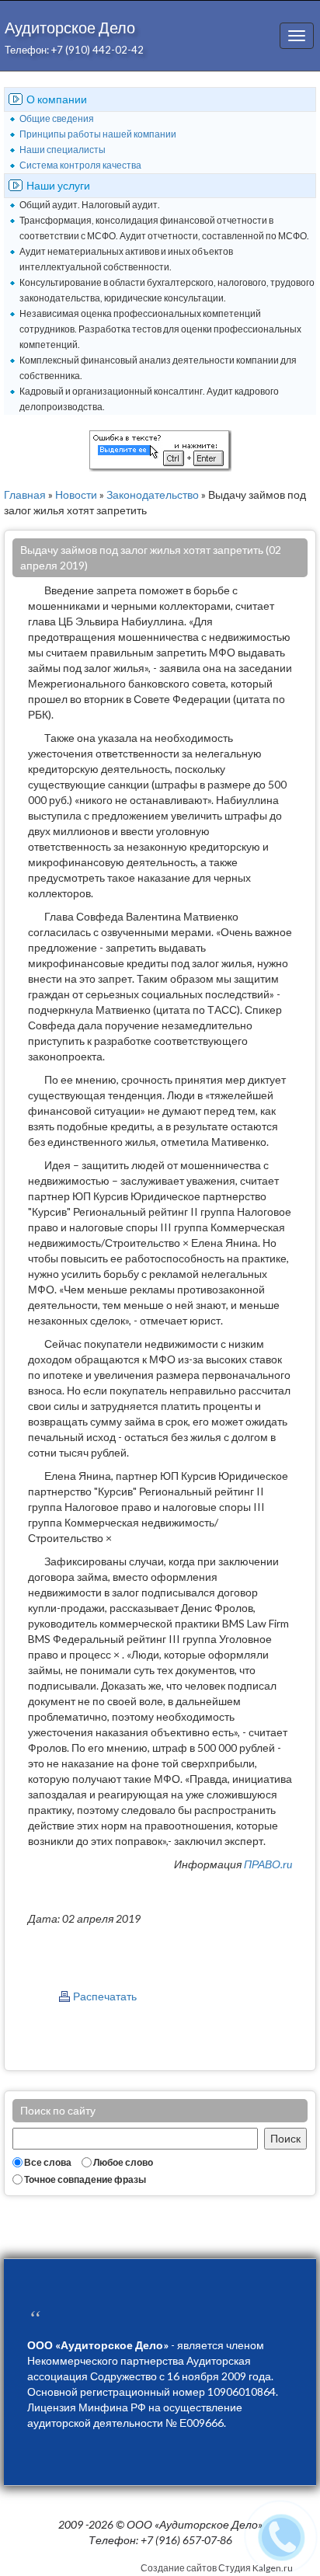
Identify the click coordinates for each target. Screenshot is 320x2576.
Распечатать (105, 1996)
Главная (25, 494)
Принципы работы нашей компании (98, 134)
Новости (76, 494)
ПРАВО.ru (268, 1864)
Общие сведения (57, 118)
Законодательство (153, 494)
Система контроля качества (80, 165)
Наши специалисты (63, 150)
